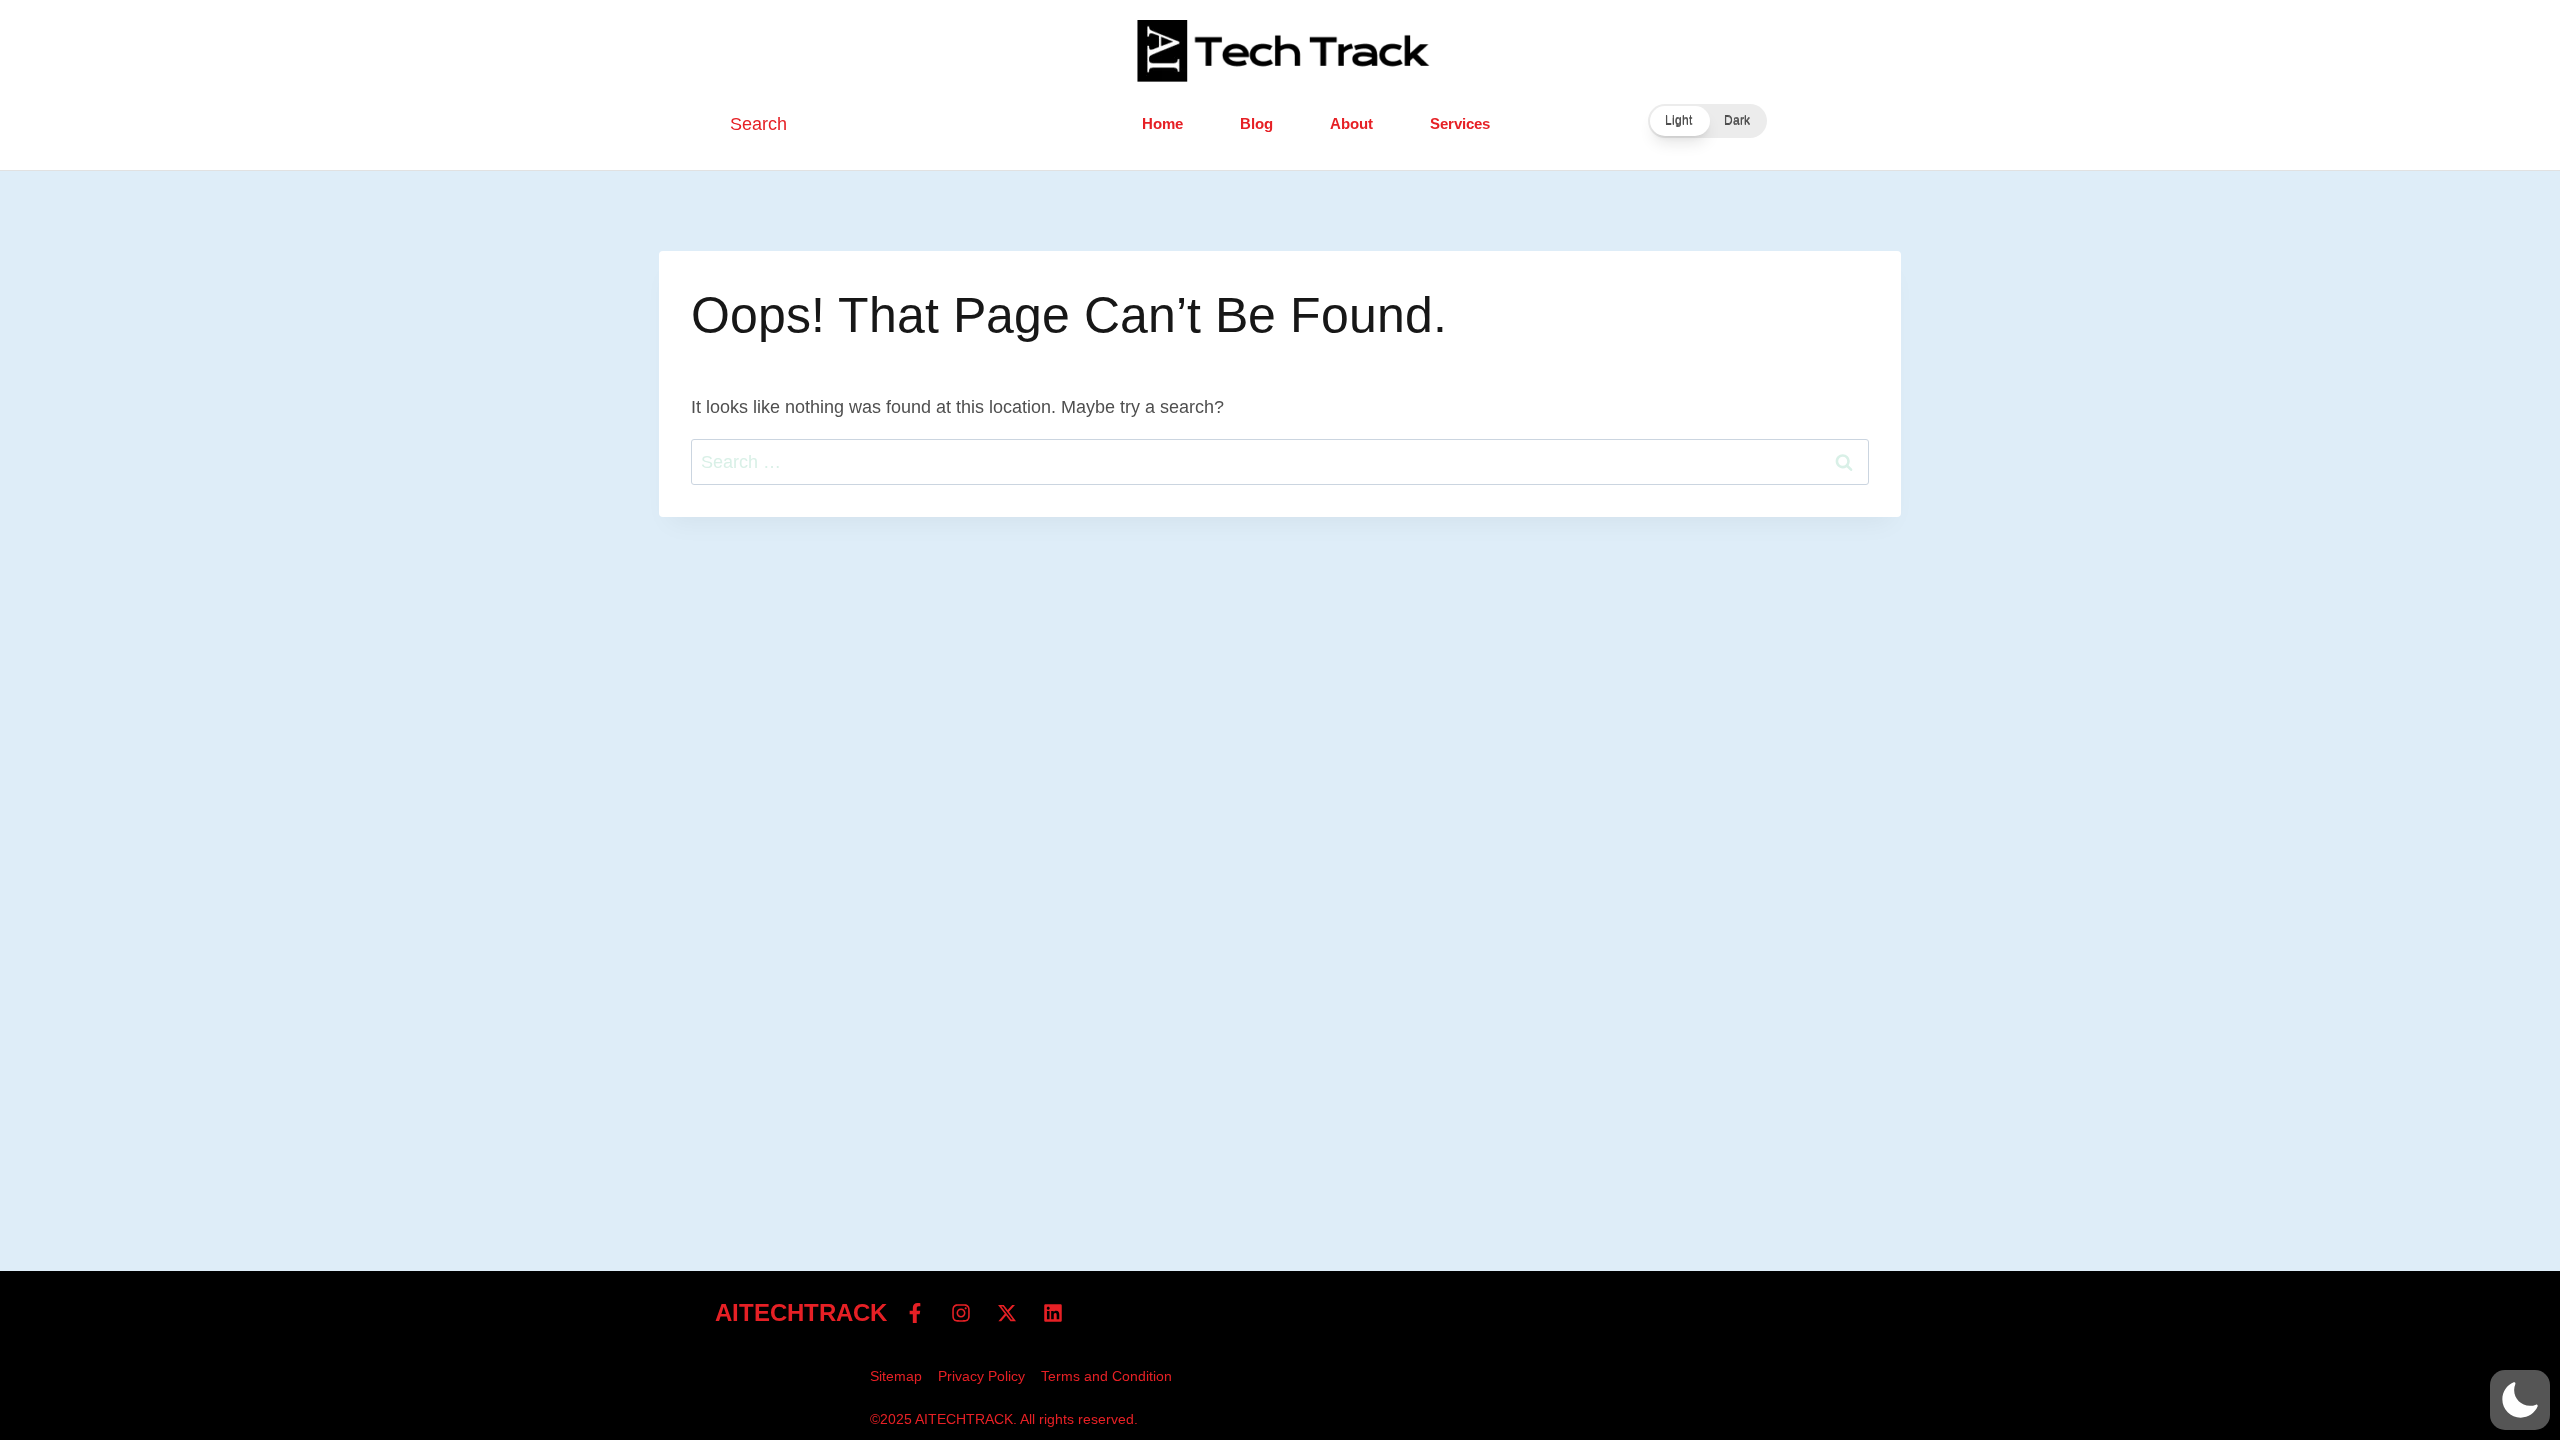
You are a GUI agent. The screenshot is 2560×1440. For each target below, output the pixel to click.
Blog (1256, 123)
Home (1162, 123)
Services (1460, 123)
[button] (1707, 121)
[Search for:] (1280, 462)
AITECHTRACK (801, 1312)
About (1351, 123)
